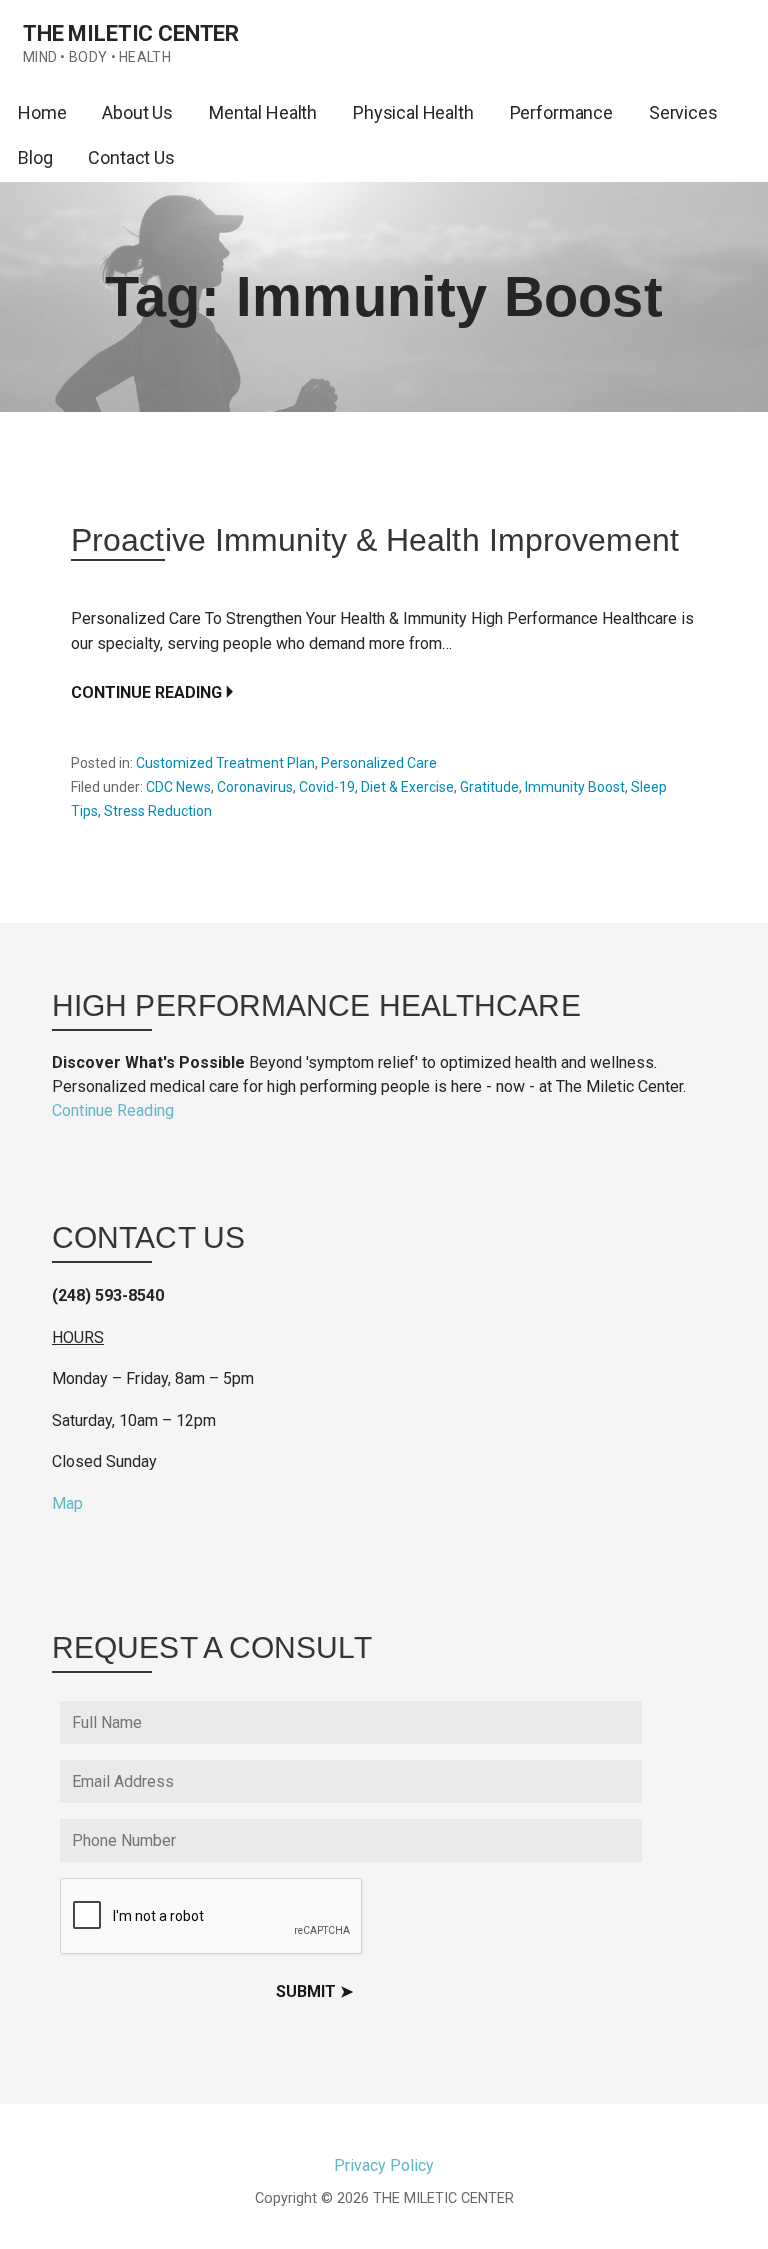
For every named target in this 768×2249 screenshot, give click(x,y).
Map (67, 1503)
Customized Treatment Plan (225, 763)
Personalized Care (379, 763)
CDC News (178, 787)
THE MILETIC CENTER (131, 33)
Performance (561, 112)
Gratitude (489, 787)
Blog (35, 157)
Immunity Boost (575, 787)
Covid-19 (327, 787)
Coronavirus (255, 787)
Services (683, 112)
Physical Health (413, 112)
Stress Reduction (158, 811)
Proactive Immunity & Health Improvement (375, 540)
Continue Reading (146, 692)
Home (42, 112)
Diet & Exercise (407, 787)
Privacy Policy (384, 2165)
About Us (137, 112)
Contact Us (131, 157)
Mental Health (263, 112)
